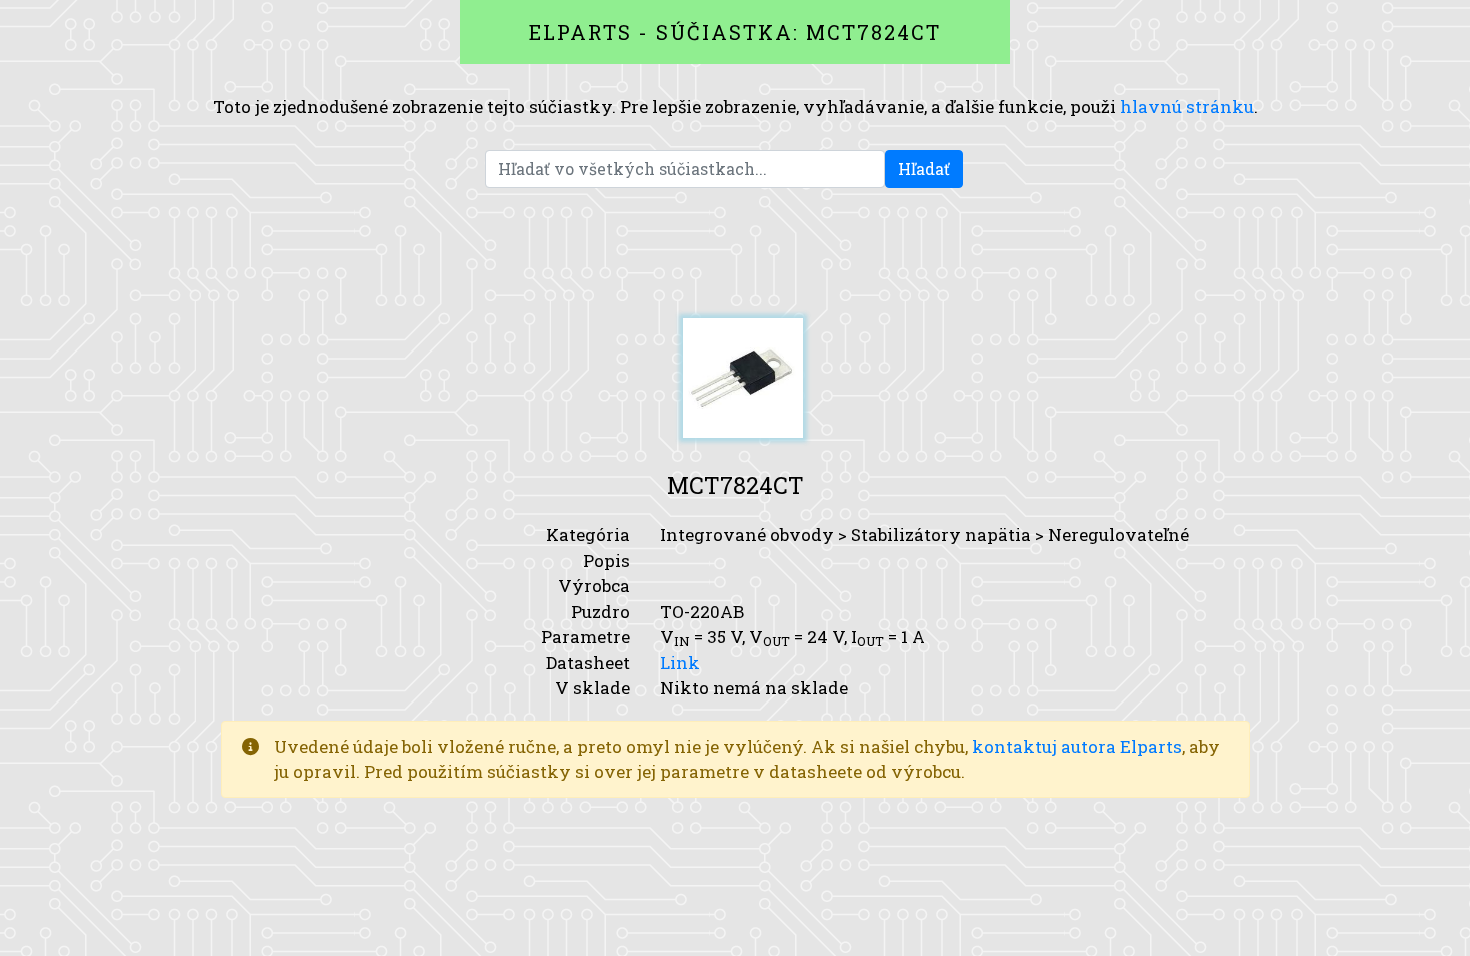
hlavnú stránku (1187, 106)
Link (680, 662)
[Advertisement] (735, 253)
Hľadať (924, 168)
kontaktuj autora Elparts (1077, 746)
